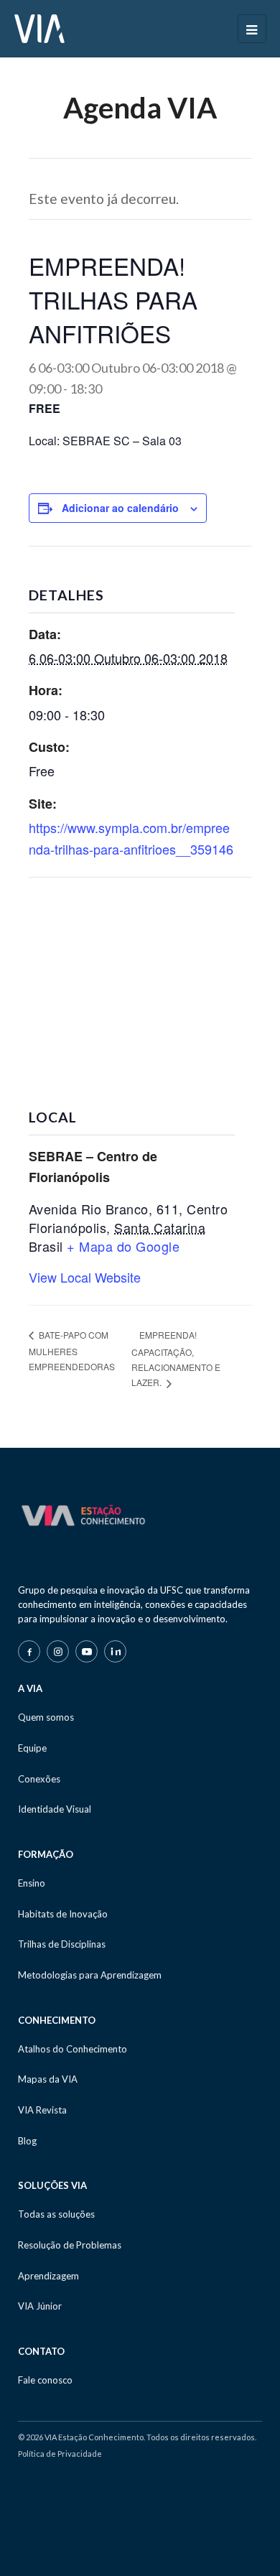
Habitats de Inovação (63, 1914)
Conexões (39, 1779)
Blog (27, 2141)
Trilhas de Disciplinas (62, 1944)
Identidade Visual (55, 1809)
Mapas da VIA (48, 2079)
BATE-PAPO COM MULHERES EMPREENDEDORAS (72, 1350)
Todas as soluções (56, 2214)
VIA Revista (42, 2110)
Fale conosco (45, 2380)
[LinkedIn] (115, 1651)
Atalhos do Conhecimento (73, 2049)
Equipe (32, 1748)
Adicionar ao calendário (120, 508)
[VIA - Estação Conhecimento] (39, 27)
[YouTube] (87, 1651)
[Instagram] (58, 1651)
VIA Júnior (40, 2306)
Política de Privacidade (60, 2454)
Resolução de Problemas (70, 2245)
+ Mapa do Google (123, 1246)
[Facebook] (29, 1651)
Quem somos (46, 1717)
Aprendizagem (48, 2276)
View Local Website (85, 1277)
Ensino (32, 1883)
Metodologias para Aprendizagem (90, 1975)
